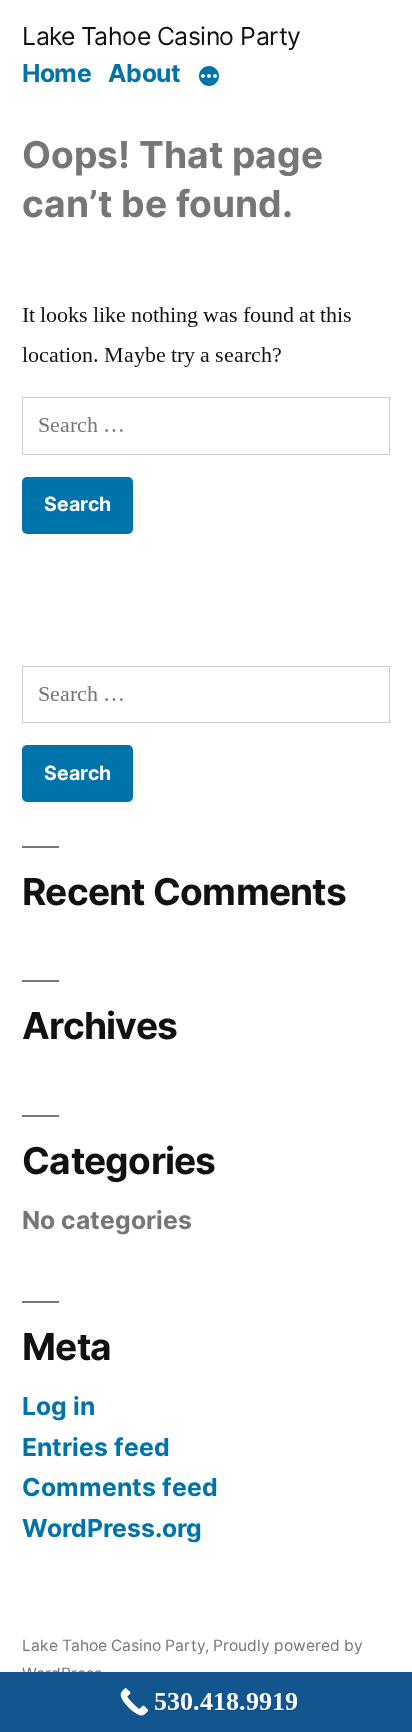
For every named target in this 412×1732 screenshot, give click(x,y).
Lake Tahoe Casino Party (161, 36)
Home (56, 73)
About (144, 73)
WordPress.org (112, 1528)
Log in (58, 1406)
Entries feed (96, 1447)
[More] (209, 77)
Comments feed (120, 1487)
